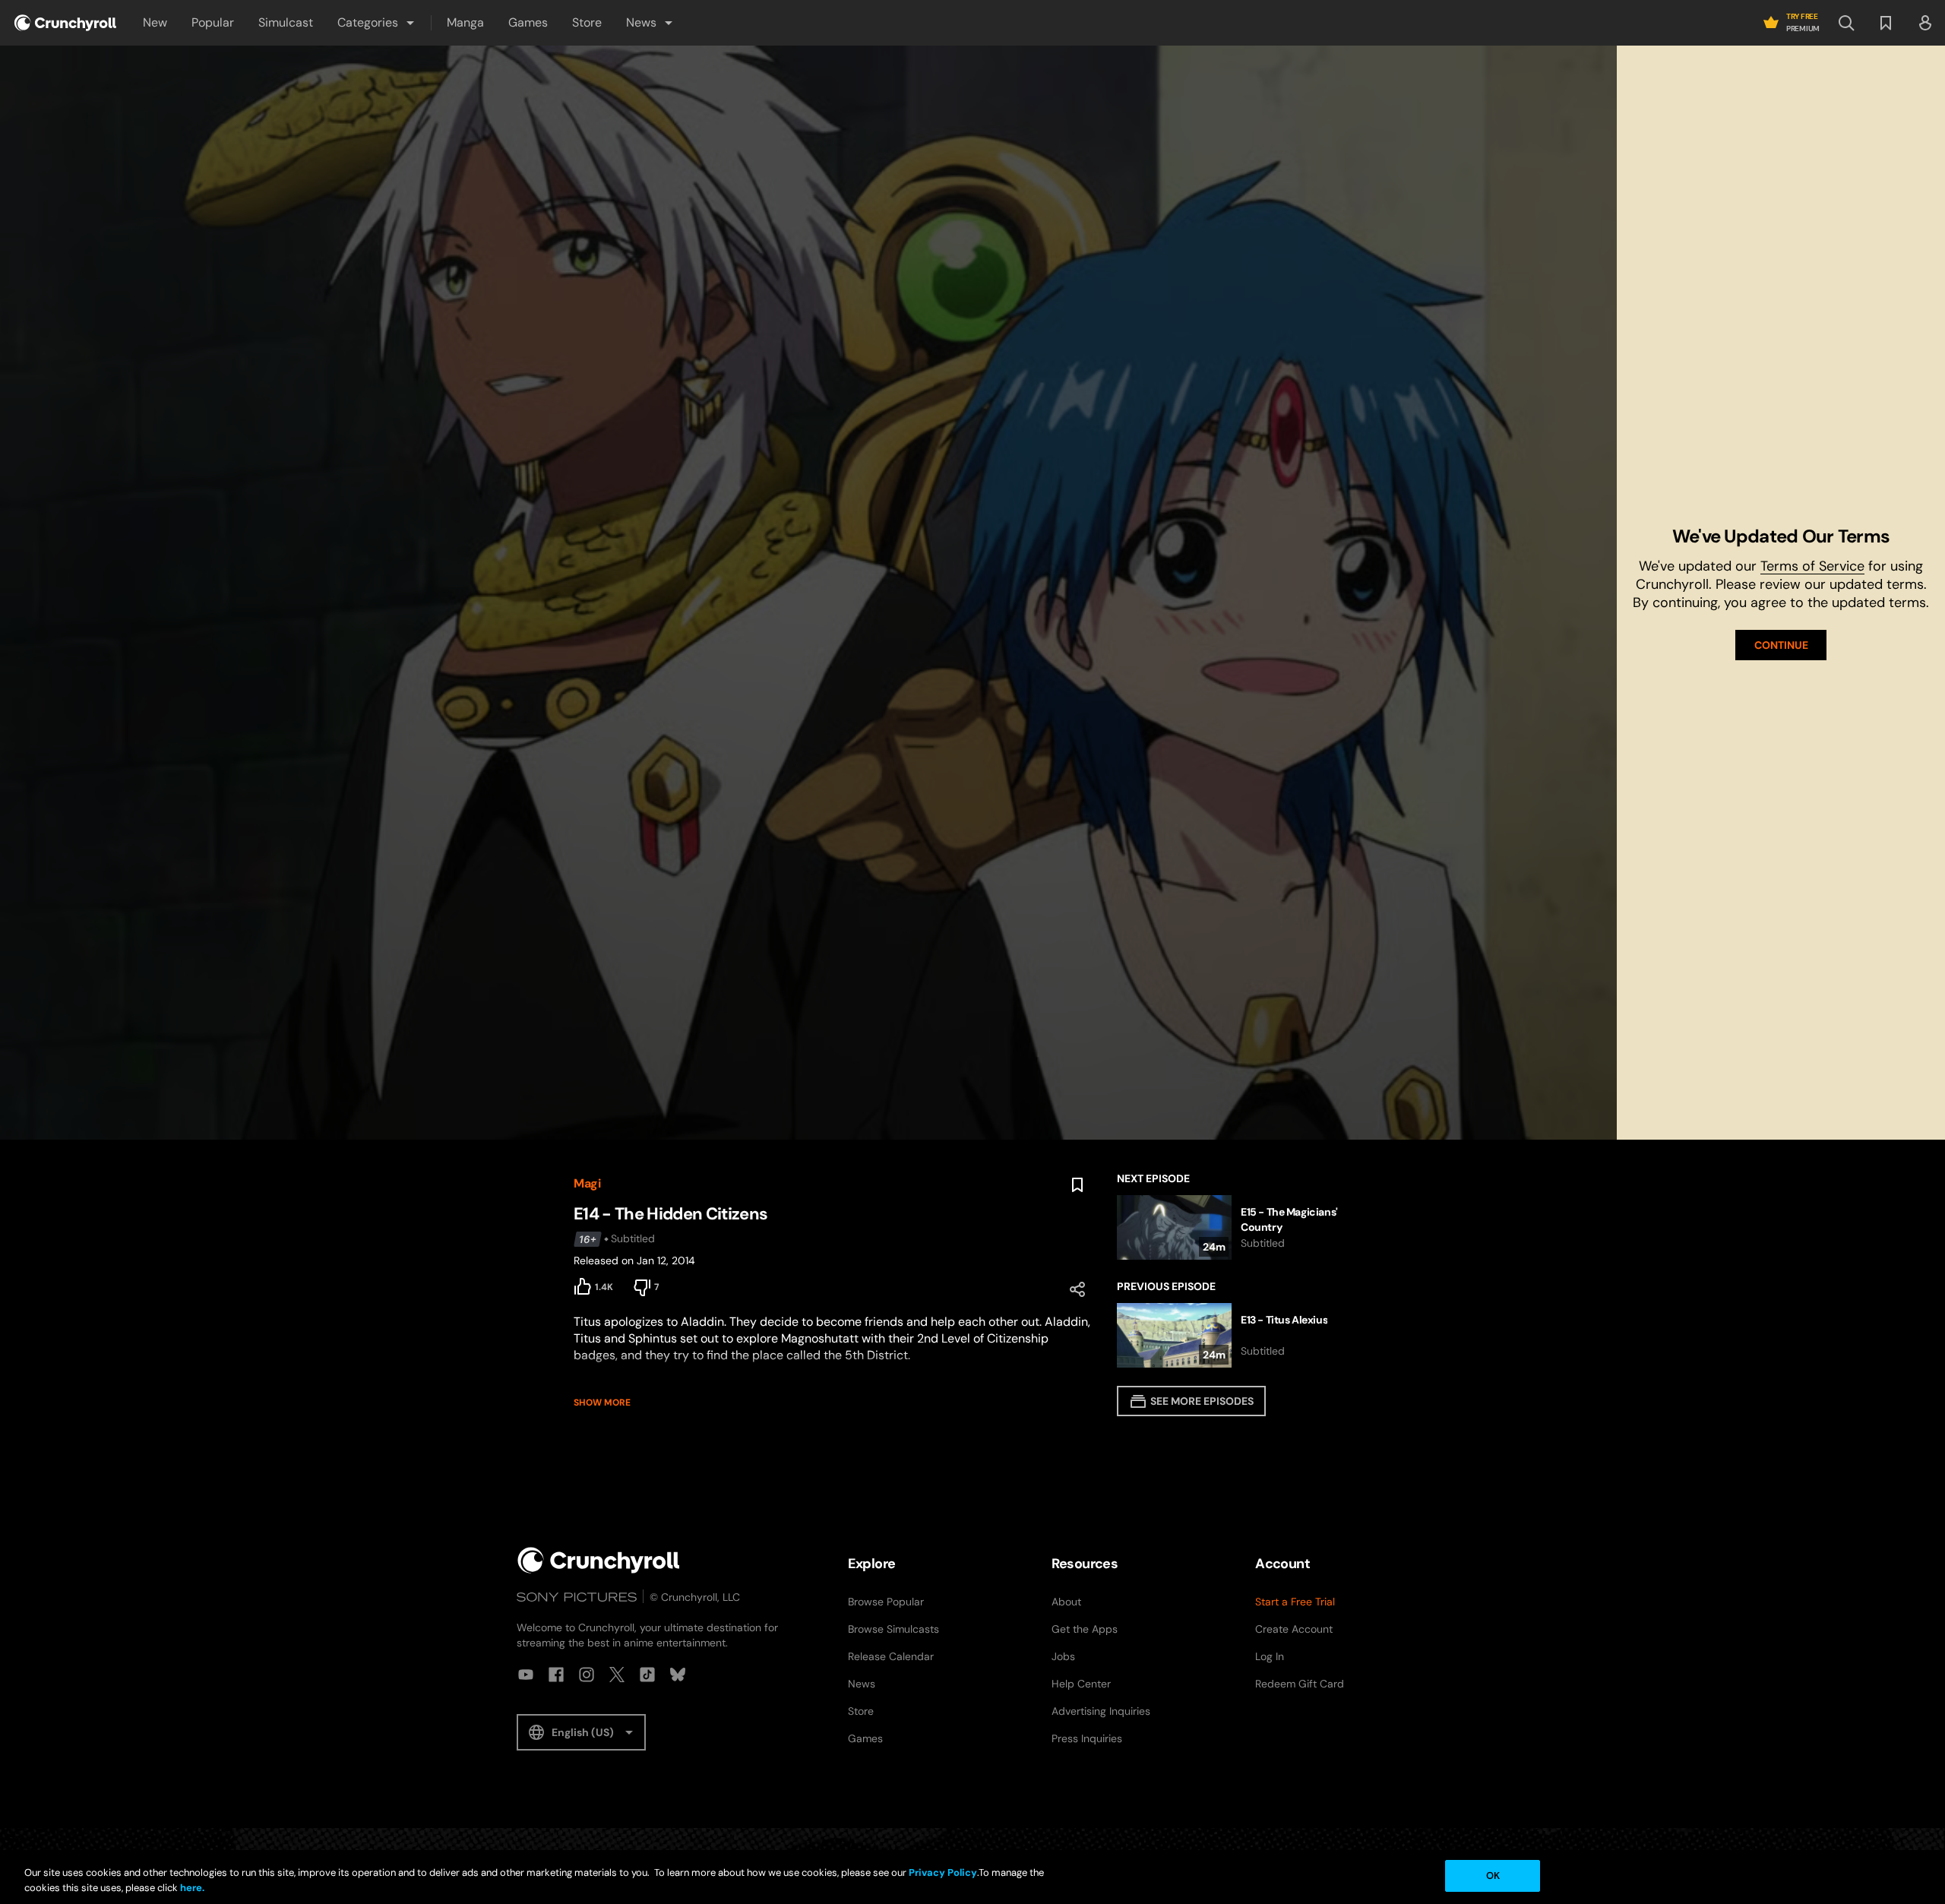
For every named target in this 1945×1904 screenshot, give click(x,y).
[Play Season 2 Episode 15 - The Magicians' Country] (1244, 1227)
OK (1493, 1876)
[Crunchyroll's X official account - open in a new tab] (617, 1675)
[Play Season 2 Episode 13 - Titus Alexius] (1244, 1335)
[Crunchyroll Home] (599, 1560)
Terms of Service (1812, 566)
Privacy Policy (943, 1872)
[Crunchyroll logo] (65, 23)
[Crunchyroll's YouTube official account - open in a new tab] (526, 1675)
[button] (377, 23)
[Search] (1846, 23)
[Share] (1077, 1289)
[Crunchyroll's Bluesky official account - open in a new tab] (678, 1675)
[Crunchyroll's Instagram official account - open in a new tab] (587, 1675)
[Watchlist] (1886, 23)
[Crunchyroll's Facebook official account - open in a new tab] (556, 1675)
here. (191, 1888)
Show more (602, 1403)
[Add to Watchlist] (1077, 1185)
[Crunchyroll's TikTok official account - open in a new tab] (647, 1675)
